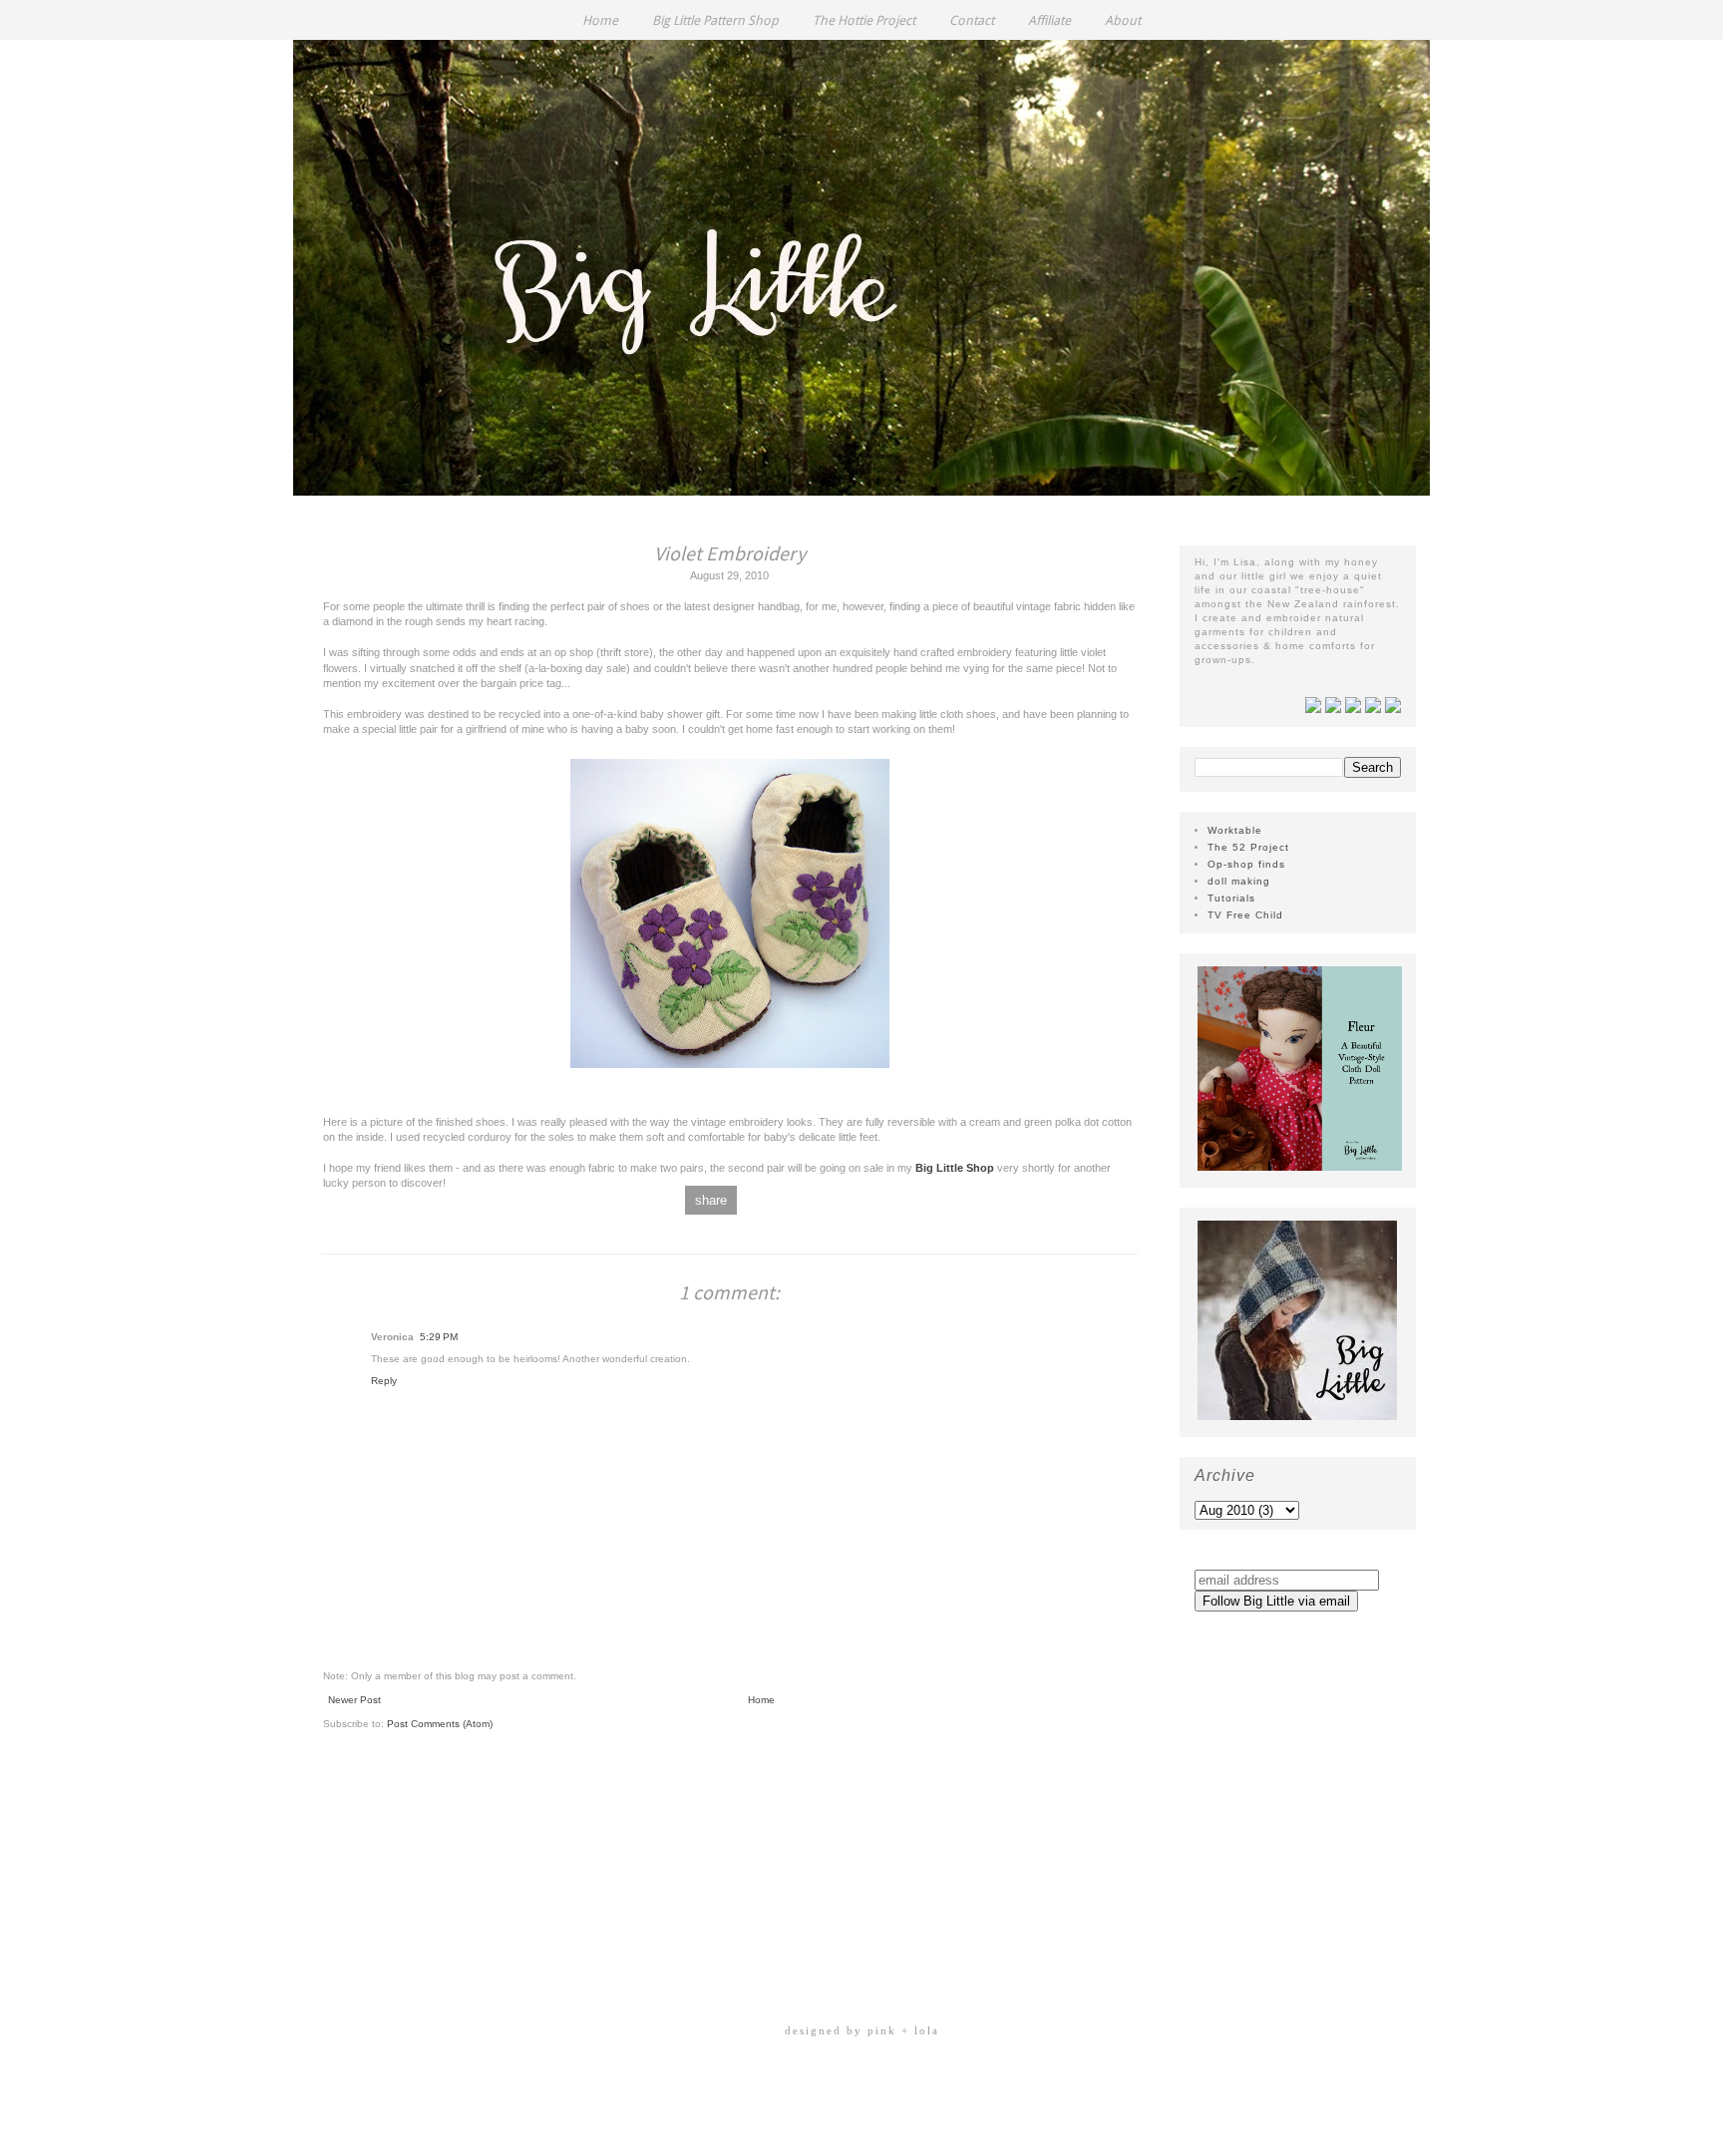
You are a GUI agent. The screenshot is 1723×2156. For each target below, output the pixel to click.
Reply (384, 1381)
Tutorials (1231, 898)
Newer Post (354, 1700)
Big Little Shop (956, 1168)
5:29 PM (439, 1337)
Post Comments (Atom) (440, 1724)
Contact (972, 20)
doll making (1239, 881)
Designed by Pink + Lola (862, 2030)
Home (600, 20)
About (1123, 20)
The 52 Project (1248, 847)
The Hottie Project (864, 20)
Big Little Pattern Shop (715, 20)
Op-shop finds (1246, 864)
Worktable (1235, 830)
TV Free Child (1245, 915)
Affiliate (1049, 20)
